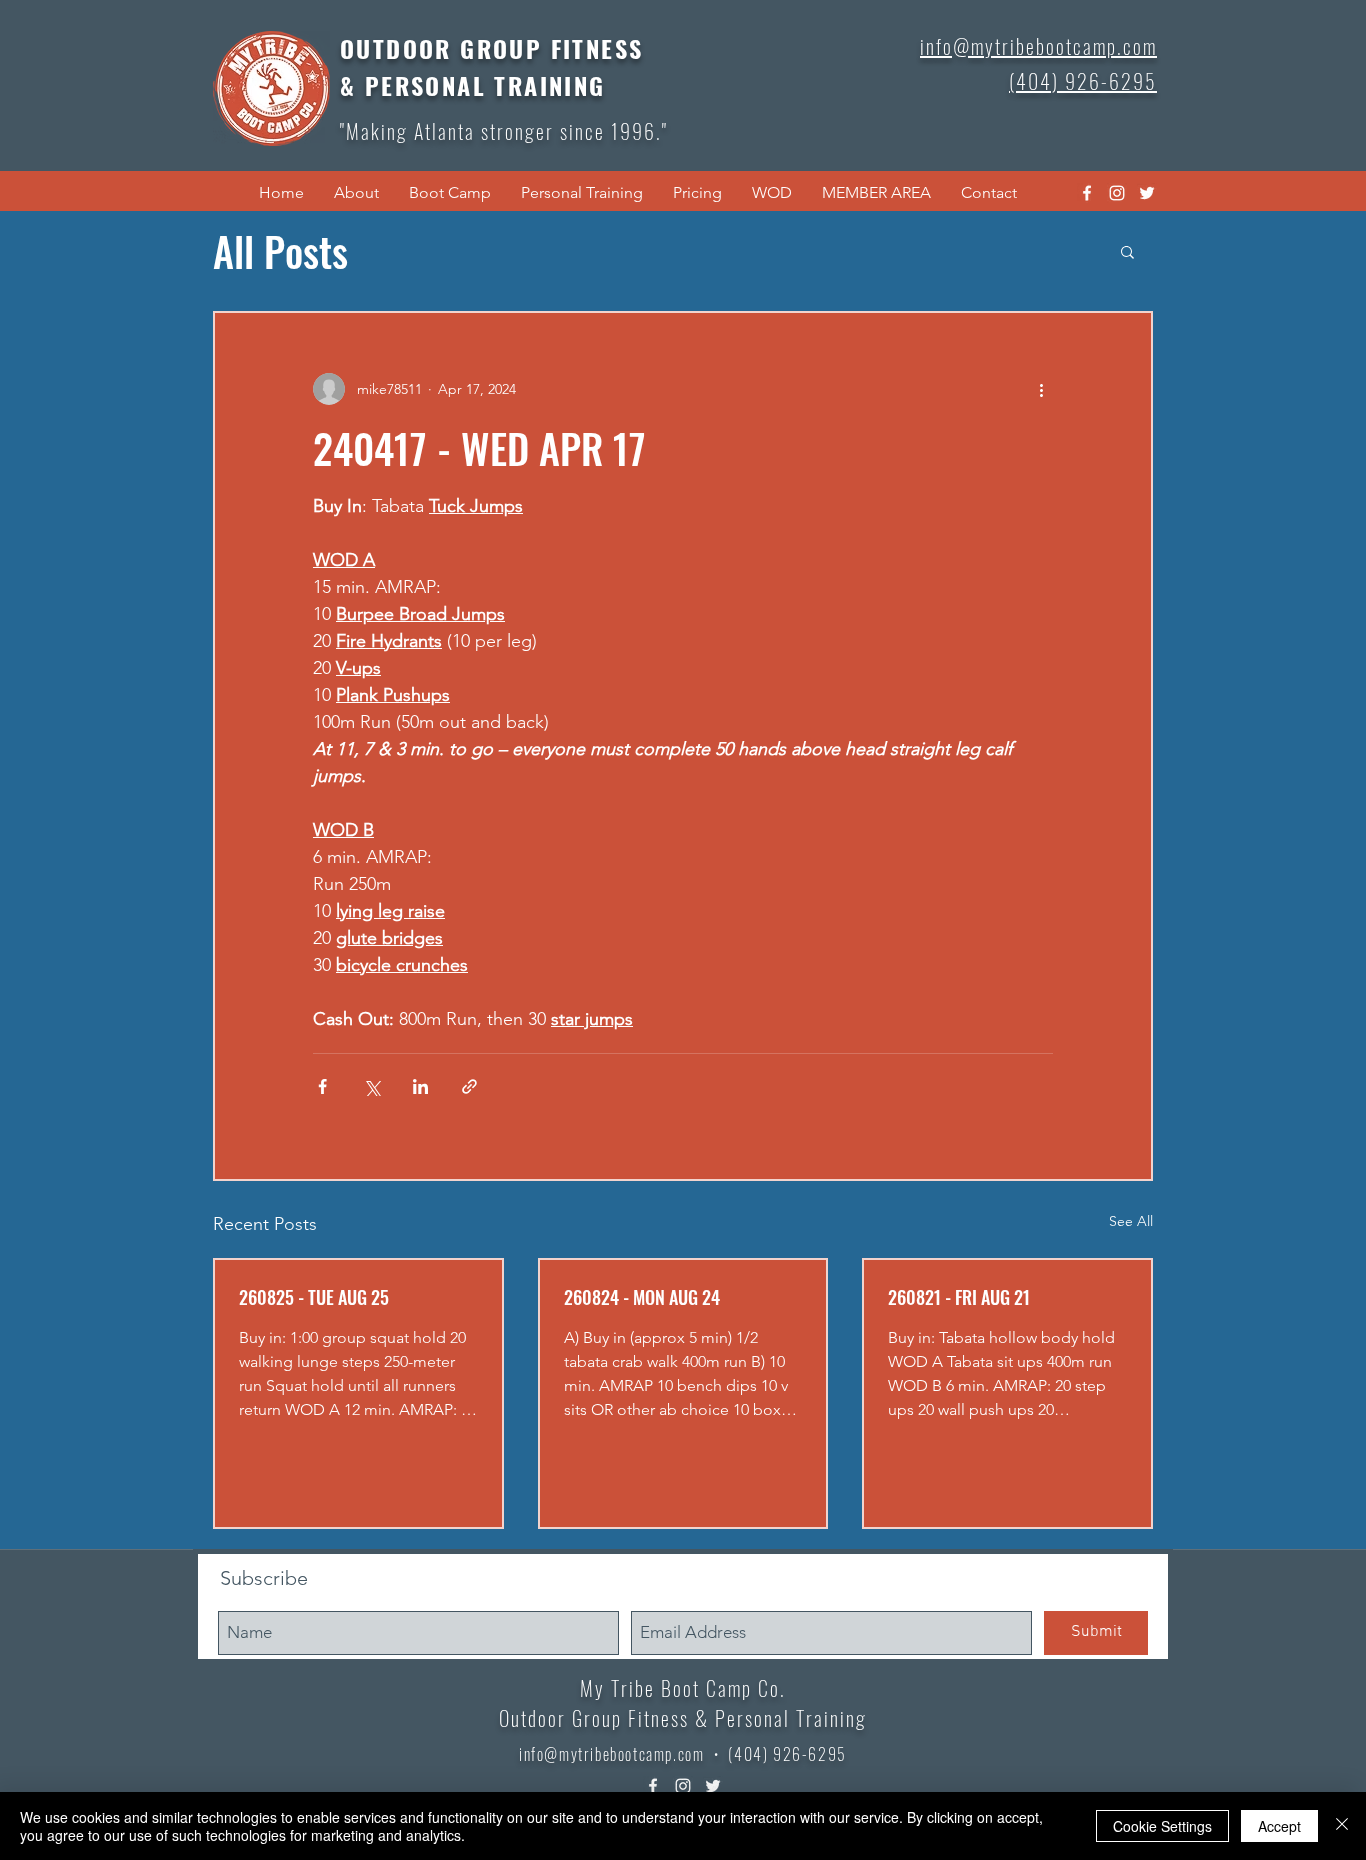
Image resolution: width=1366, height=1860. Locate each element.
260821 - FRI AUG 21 (959, 1297)
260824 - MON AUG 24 (642, 1297)
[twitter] (1147, 193)
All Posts (280, 251)
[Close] (1342, 1826)
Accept (1279, 1826)
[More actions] (1041, 389)
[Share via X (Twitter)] (371, 1086)
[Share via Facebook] (322, 1086)
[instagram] (1117, 193)
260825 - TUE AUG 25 (314, 1297)
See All (1131, 1221)
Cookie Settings (1162, 1826)
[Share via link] (469, 1086)
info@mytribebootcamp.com (611, 1754)
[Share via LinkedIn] (420, 1086)
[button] (356, 193)
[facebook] (1087, 193)
